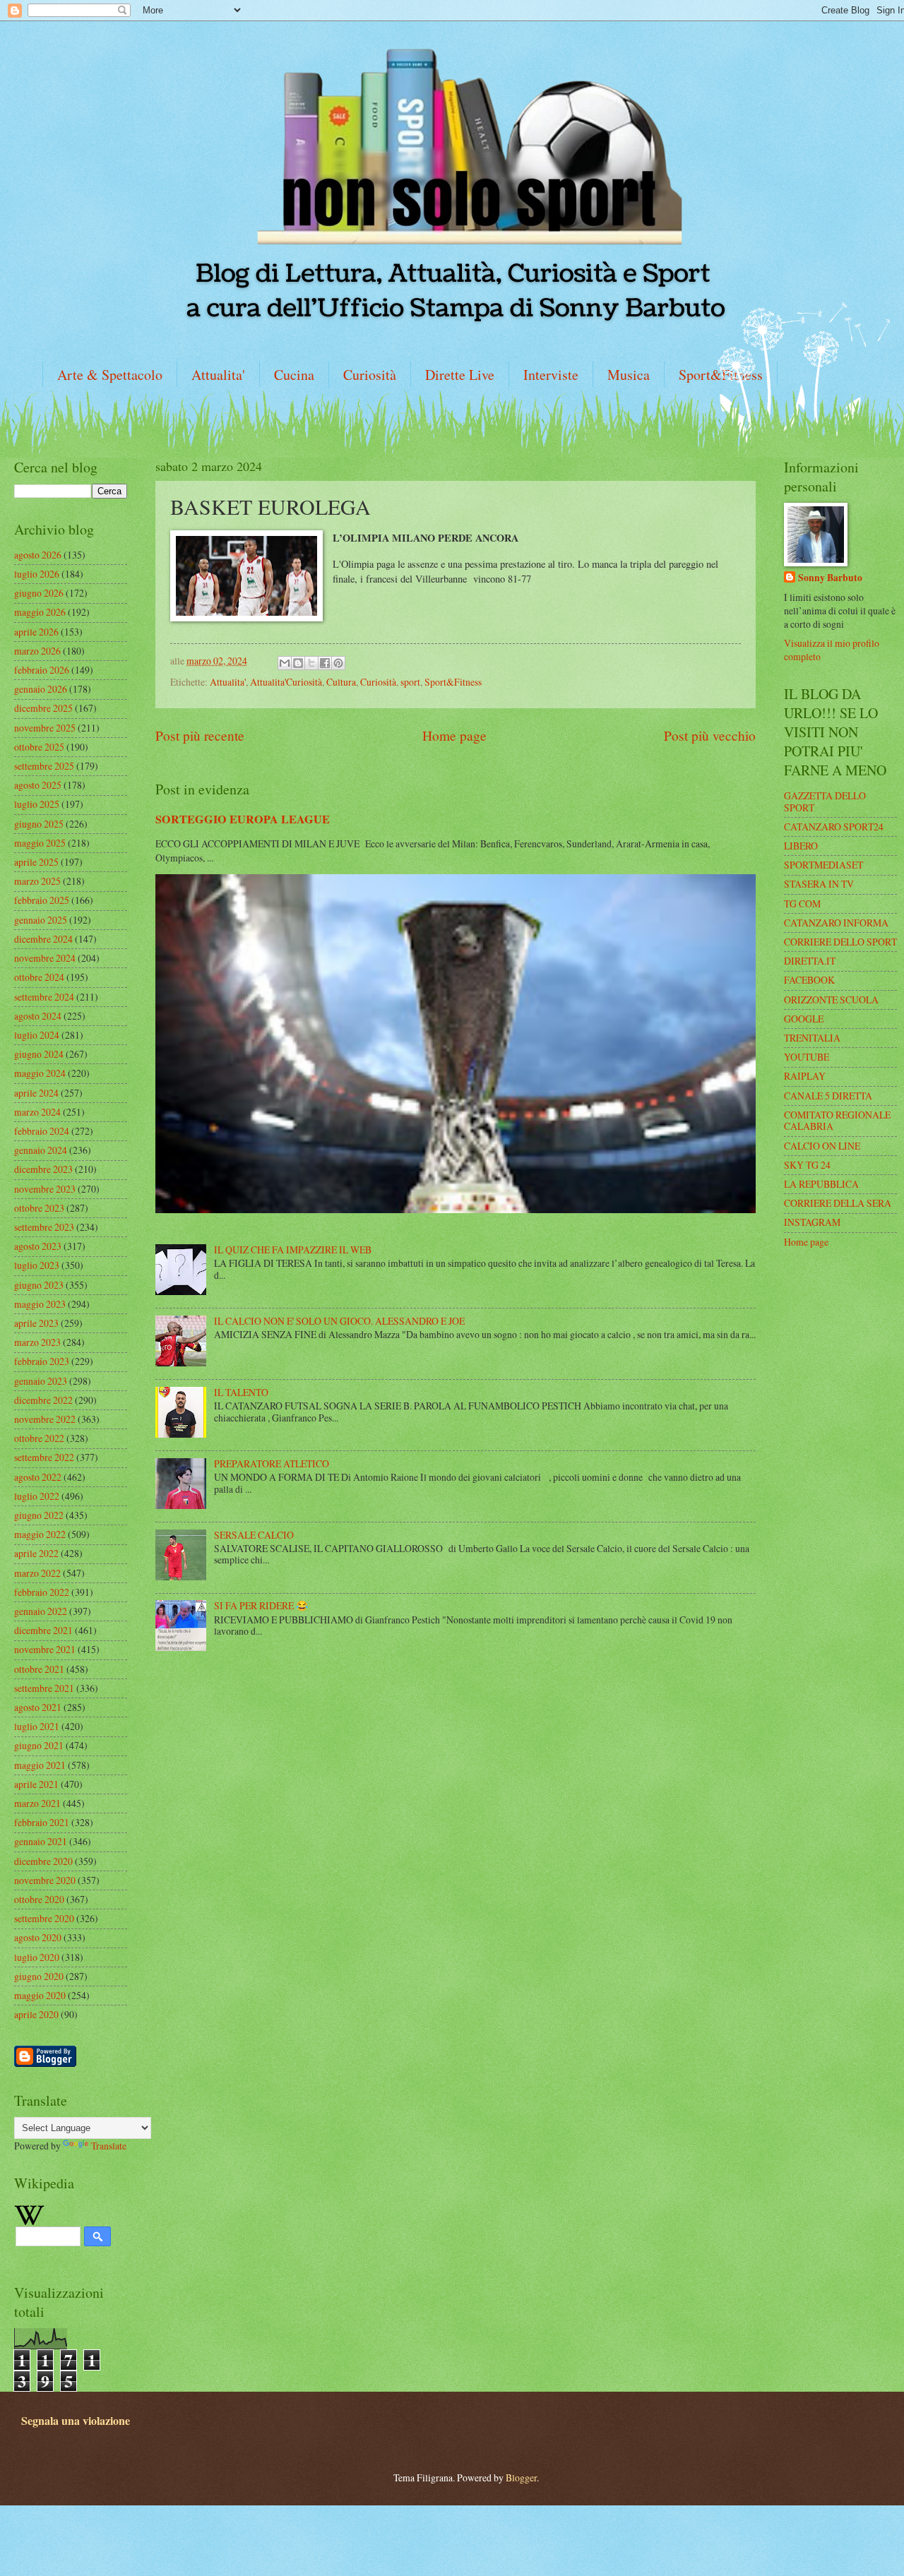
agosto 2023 (38, 1246)
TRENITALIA (812, 1038)
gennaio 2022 (41, 1611)
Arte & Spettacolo (110, 375)
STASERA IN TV (819, 884)
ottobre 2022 (39, 1438)
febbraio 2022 (42, 1592)
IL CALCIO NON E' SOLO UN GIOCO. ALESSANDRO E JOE (339, 1321)
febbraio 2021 (42, 1822)
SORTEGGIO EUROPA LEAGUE (243, 819)
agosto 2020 (38, 1937)
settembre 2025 (44, 766)
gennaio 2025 (41, 920)
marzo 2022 (37, 1573)
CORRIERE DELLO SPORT (840, 942)
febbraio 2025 (42, 900)
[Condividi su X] (311, 663)
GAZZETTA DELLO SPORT (825, 801)
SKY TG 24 (807, 1165)
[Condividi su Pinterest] (338, 663)
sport (410, 682)
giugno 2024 (39, 1054)
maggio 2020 (40, 1995)
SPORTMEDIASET (823, 865)
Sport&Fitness (453, 682)
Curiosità (370, 375)
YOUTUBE (807, 1057)
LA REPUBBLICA (821, 1184)
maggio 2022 (40, 1534)
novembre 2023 (45, 1189)
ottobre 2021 (39, 1669)
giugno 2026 (39, 593)
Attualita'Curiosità (286, 682)
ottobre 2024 (39, 977)
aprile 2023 (36, 1323)
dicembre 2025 (43, 708)
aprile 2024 (36, 1093)
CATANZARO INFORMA (836, 923)
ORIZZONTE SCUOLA (831, 1000)
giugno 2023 (39, 1285)
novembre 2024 (45, 958)
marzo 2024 (37, 1112)
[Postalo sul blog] (298, 663)
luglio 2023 (37, 1265)
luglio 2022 (37, 1496)
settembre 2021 (44, 1688)
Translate (109, 2146)
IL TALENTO (241, 1392)
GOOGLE (804, 1019)
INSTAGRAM (812, 1222)
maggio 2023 (40, 1304)
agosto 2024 (38, 1016)
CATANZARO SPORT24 (834, 827)
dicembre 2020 (43, 1861)
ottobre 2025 (39, 747)
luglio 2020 (37, 1957)
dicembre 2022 (43, 1400)
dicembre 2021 (43, 1630)
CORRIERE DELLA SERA (838, 1203)
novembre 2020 (45, 1880)
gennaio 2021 (41, 1841)
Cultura (341, 682)
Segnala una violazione (76, 2421)
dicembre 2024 (43, 939)
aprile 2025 (36, 862)
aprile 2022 (36, 1553)
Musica (629, 375)
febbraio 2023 (42, 1361)
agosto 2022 (38, 1477)
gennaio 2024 (41, 1150)
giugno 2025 (39, 824)
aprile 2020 (36, 2014)
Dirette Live (460, 375)
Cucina (294, 375)
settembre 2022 (44, 1457)
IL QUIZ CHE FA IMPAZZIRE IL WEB (293, 1250)
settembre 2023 (44, 1227)
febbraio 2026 (42, 670)
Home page (454, 735)
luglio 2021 (37, 1726)
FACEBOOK (809, 980)
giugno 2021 (39, 1745)
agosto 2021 (38, 1707)
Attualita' (218, 375)
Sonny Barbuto (830, 578)
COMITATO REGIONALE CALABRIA (837, 1121)
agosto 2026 (38, 555)
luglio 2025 (37, 804)
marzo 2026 (37, 651)
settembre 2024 (44, 997)
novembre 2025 (45, 728)
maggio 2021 (40, 1765)
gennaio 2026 (41, 689)
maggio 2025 (40, 843)
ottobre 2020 (39, 1899)
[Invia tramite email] (285, 663)
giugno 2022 (39, 1515)
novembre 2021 (45, 1649)
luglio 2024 (37, 1035)
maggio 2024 (40, 1073)
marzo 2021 (37, 1803)
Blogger (521, 2477)
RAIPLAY (805, 1076)
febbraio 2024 (42, 1131)
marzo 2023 (37, 1342)
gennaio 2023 (41, 1381)
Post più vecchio (710, 735)
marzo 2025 (37, 881)
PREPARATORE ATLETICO (272, 1463)
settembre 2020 (44, 1918)
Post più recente (200, 735)
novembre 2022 (45, 1419)
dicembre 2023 (43, 1169)
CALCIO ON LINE (822, 1146)
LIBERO (801, 846)
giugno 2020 (39, 1976)
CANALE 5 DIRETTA (828, 1096)
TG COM (802, 904)
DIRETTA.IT (810, 961)
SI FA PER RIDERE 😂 (261, 1605)
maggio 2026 (40, 612)
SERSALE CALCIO (254, 1535)
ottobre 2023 (39, 1208)
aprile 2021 (36, 1784)
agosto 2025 (38, 785)
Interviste (551, 375)
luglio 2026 (37, 574)
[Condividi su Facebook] (325, 663)
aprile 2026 (36, 632)
